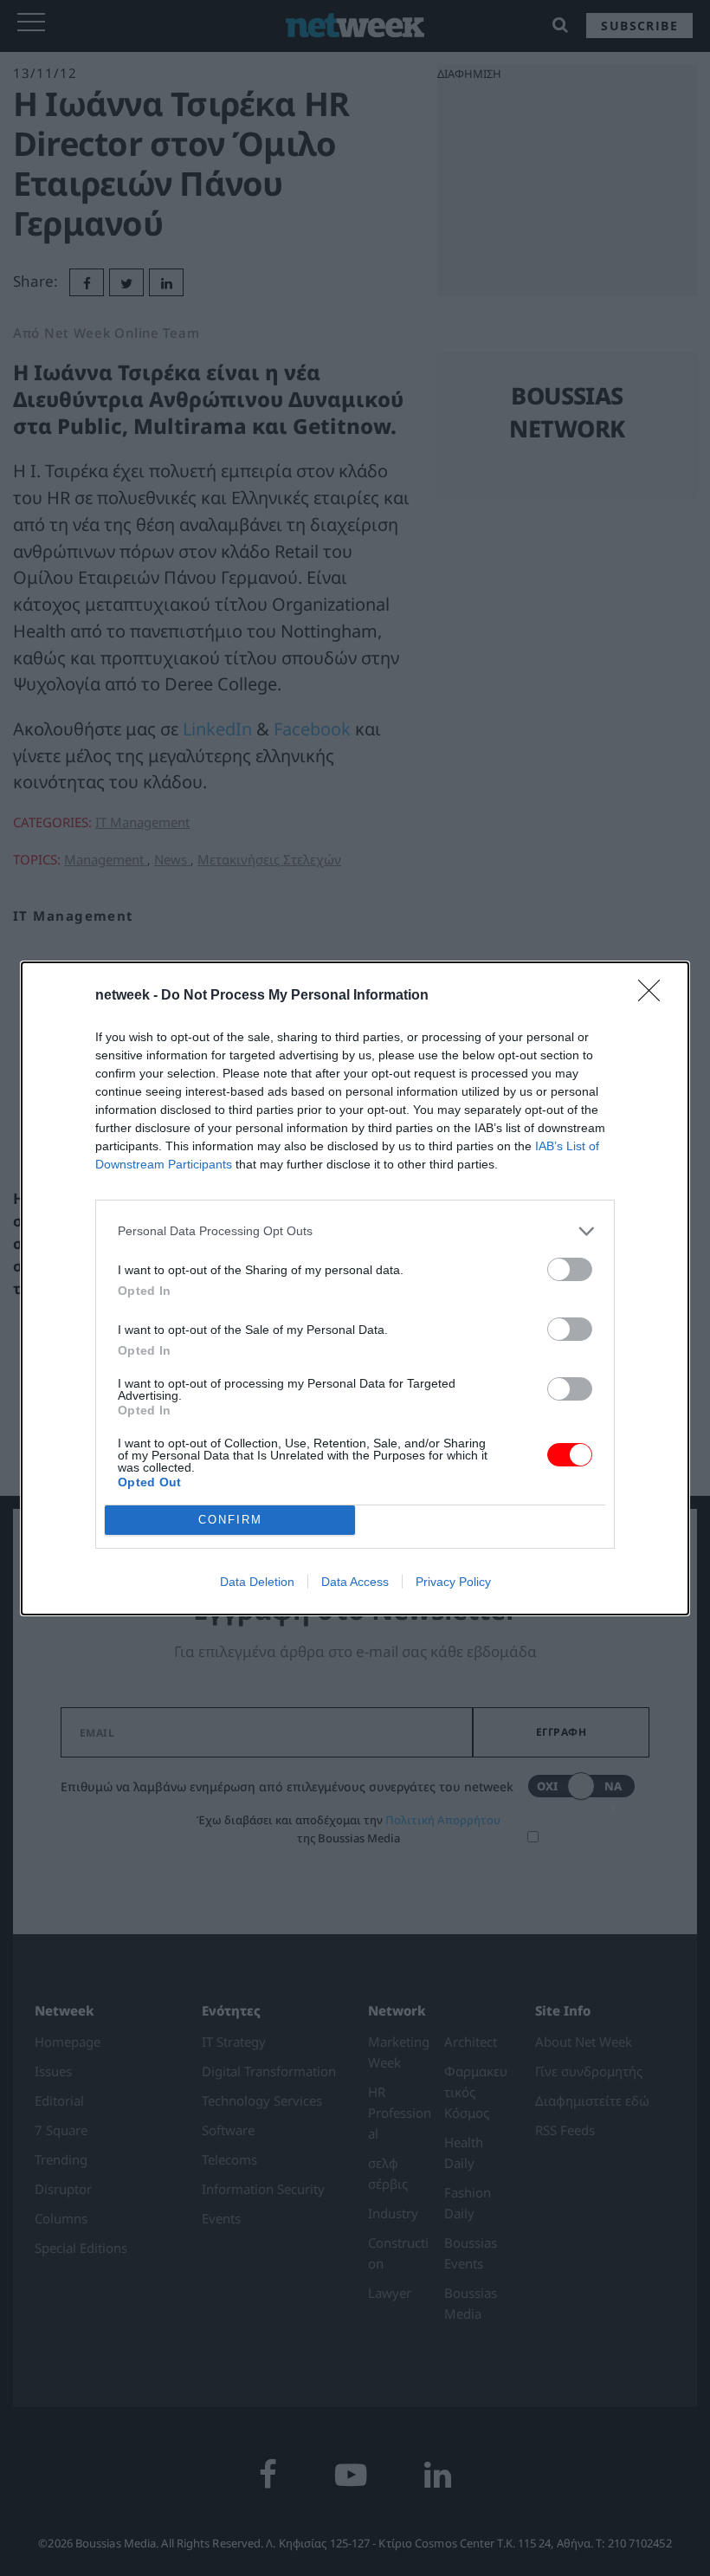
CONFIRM (230, 1520)
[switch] (570, 1269)
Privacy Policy (453, 1582)
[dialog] (355, 1288)
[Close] (655, 996)
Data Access (355, 1582)
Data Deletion (257, 1582)
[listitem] (355, 1231)
